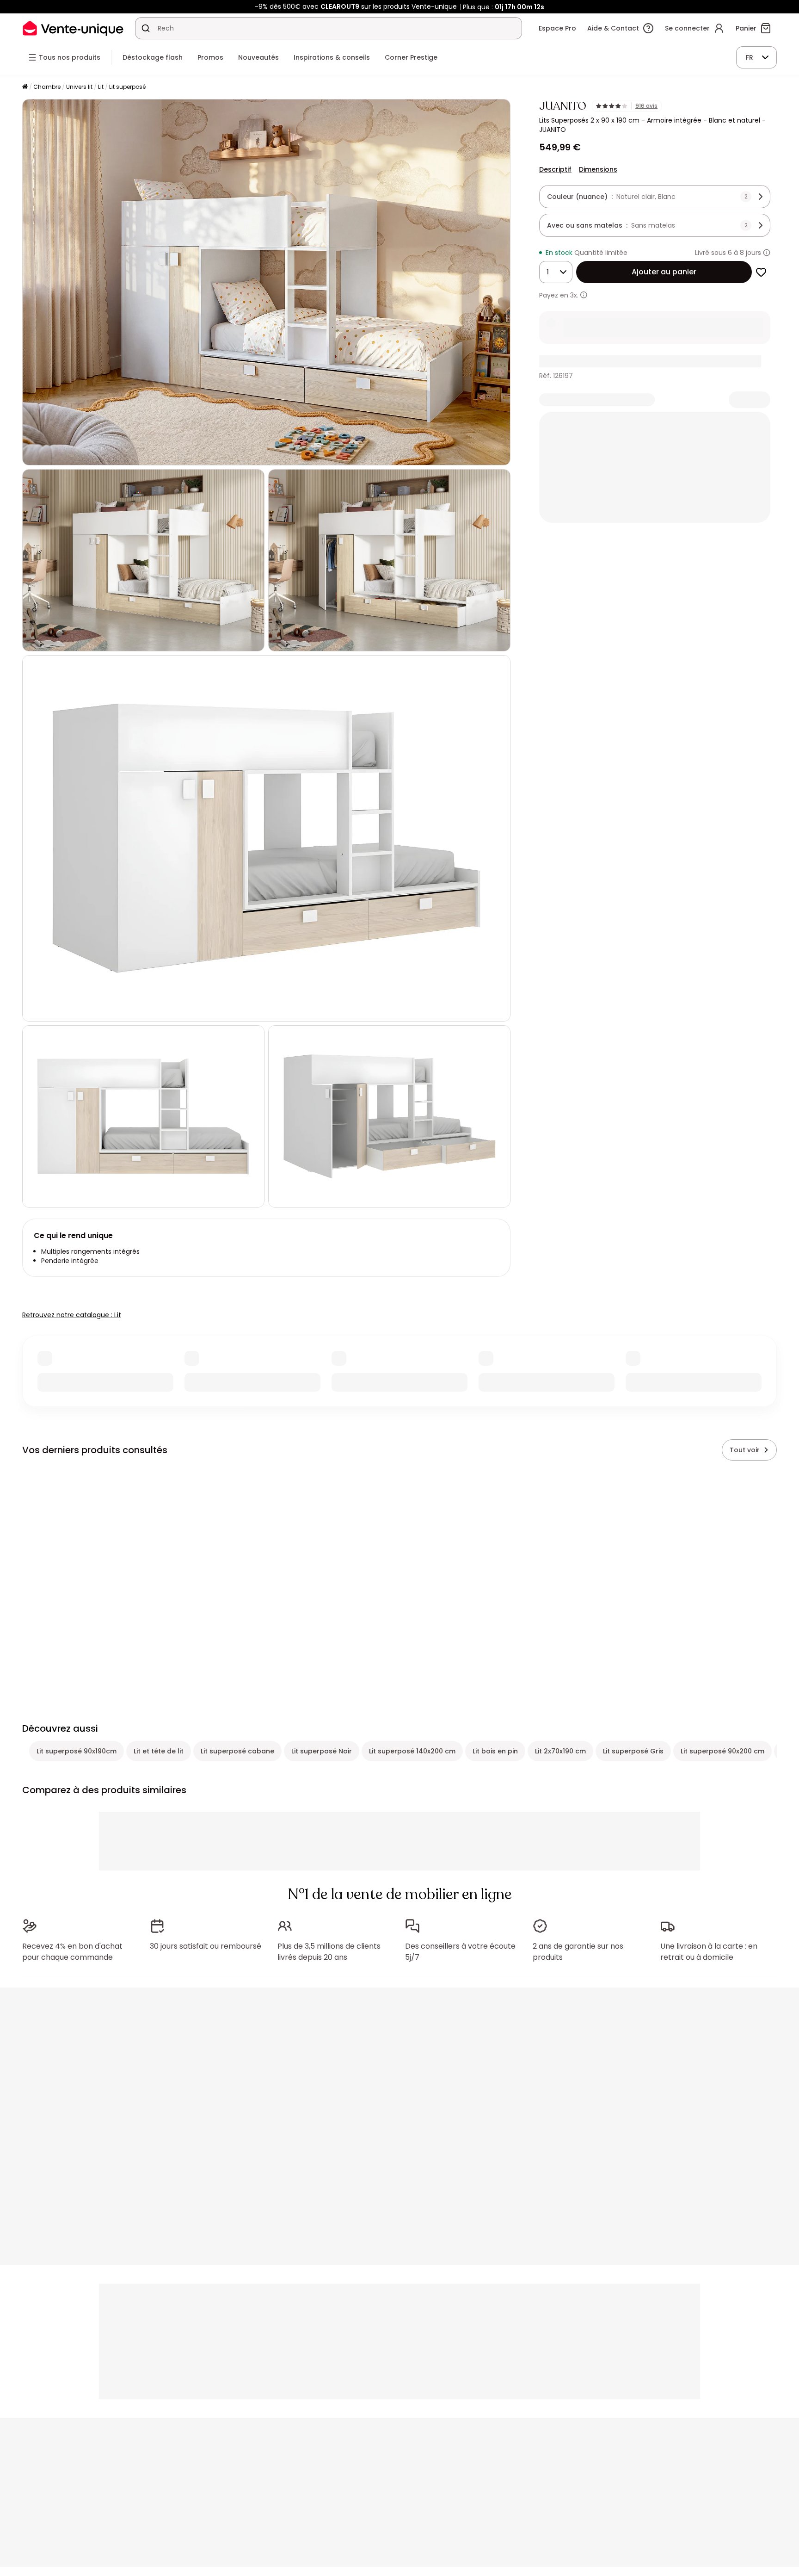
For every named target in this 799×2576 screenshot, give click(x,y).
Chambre (47, 87)
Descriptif (555, 169)
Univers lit (79, 87)
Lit (101, 87)
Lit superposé (127, 87)
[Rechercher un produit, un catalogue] (146, 28)
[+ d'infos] (584, 295)
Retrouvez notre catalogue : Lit (72, 1315)
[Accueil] (25, 87)
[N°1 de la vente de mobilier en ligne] (73, 28)
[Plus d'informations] (767, 253)
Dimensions (598, 169)
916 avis (646, 106)
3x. (574, 295)
